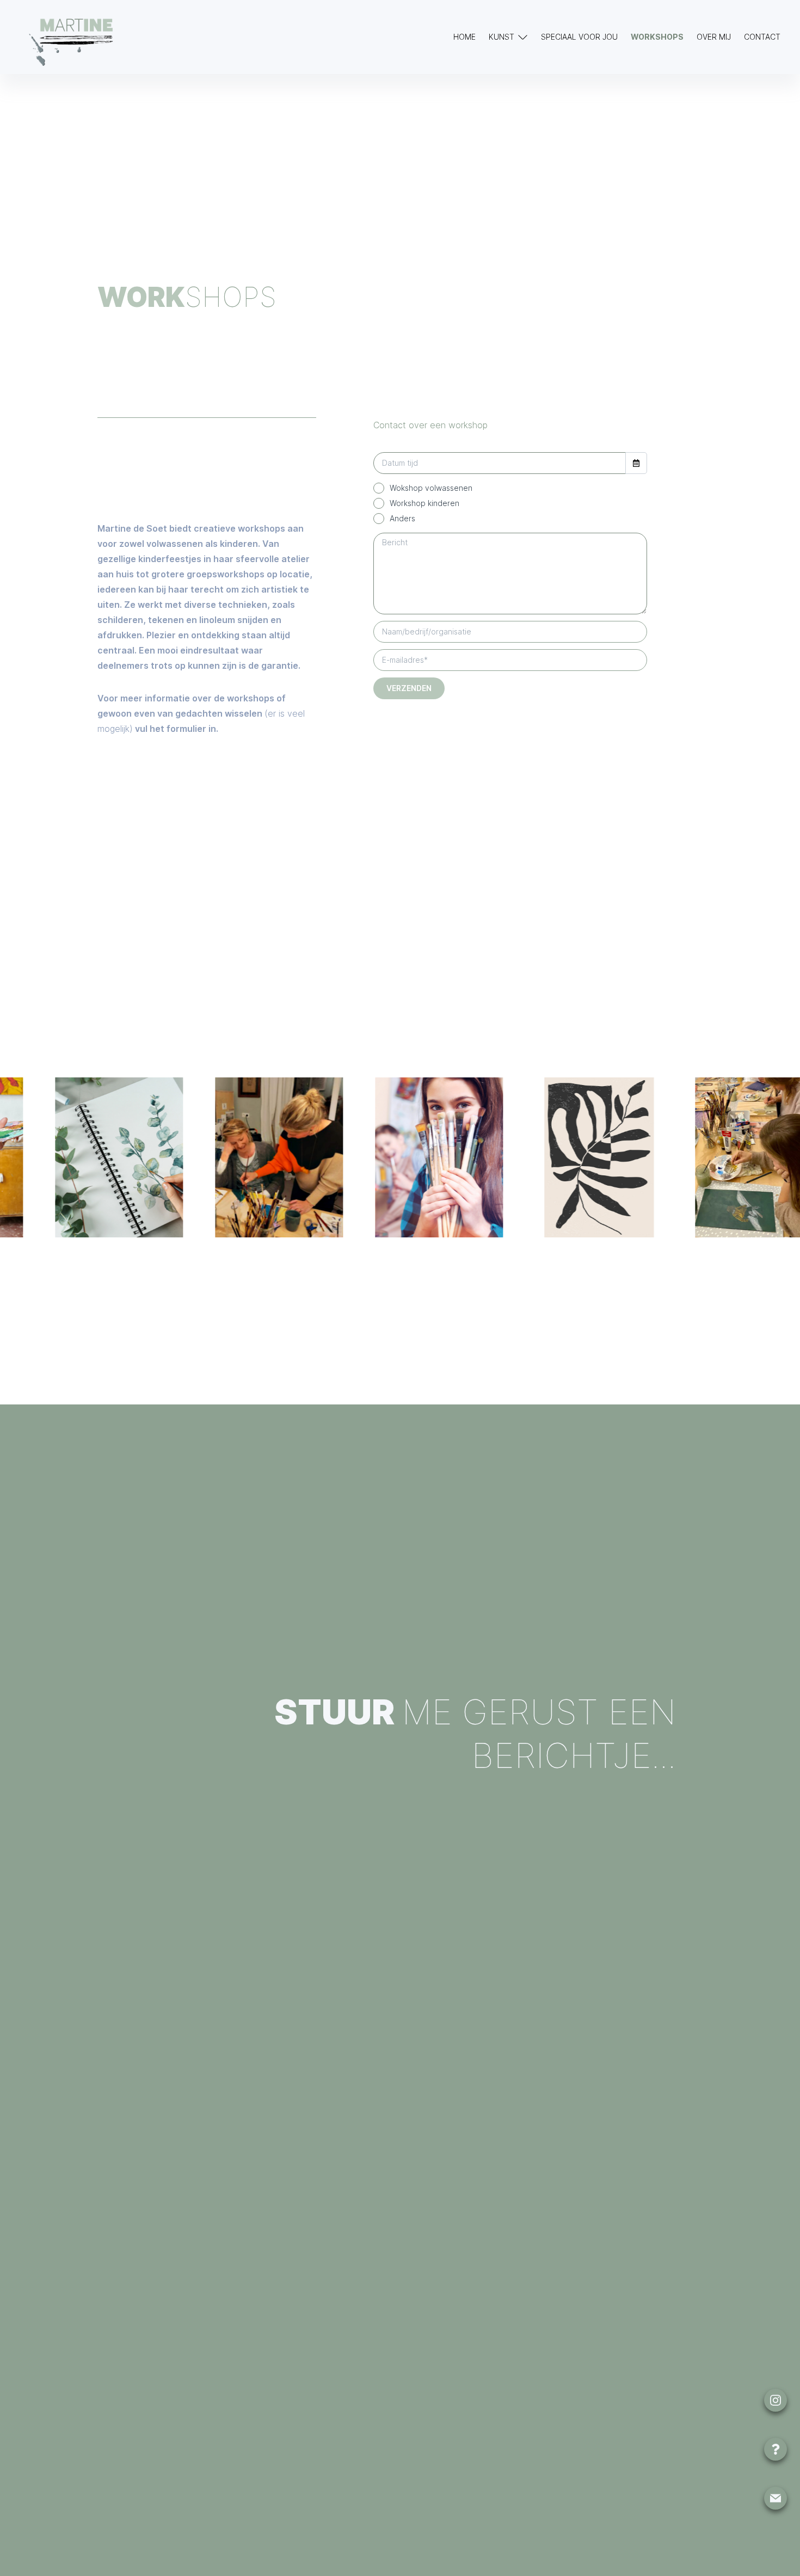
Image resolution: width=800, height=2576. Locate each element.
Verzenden (409, 688)
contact (762, 37)
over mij (714, 37)
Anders (402, 518)
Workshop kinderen (424, 503)
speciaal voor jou (579, 37)
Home (464, 37)
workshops (657, 37)
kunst (501, 37)
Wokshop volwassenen (431, 488)
